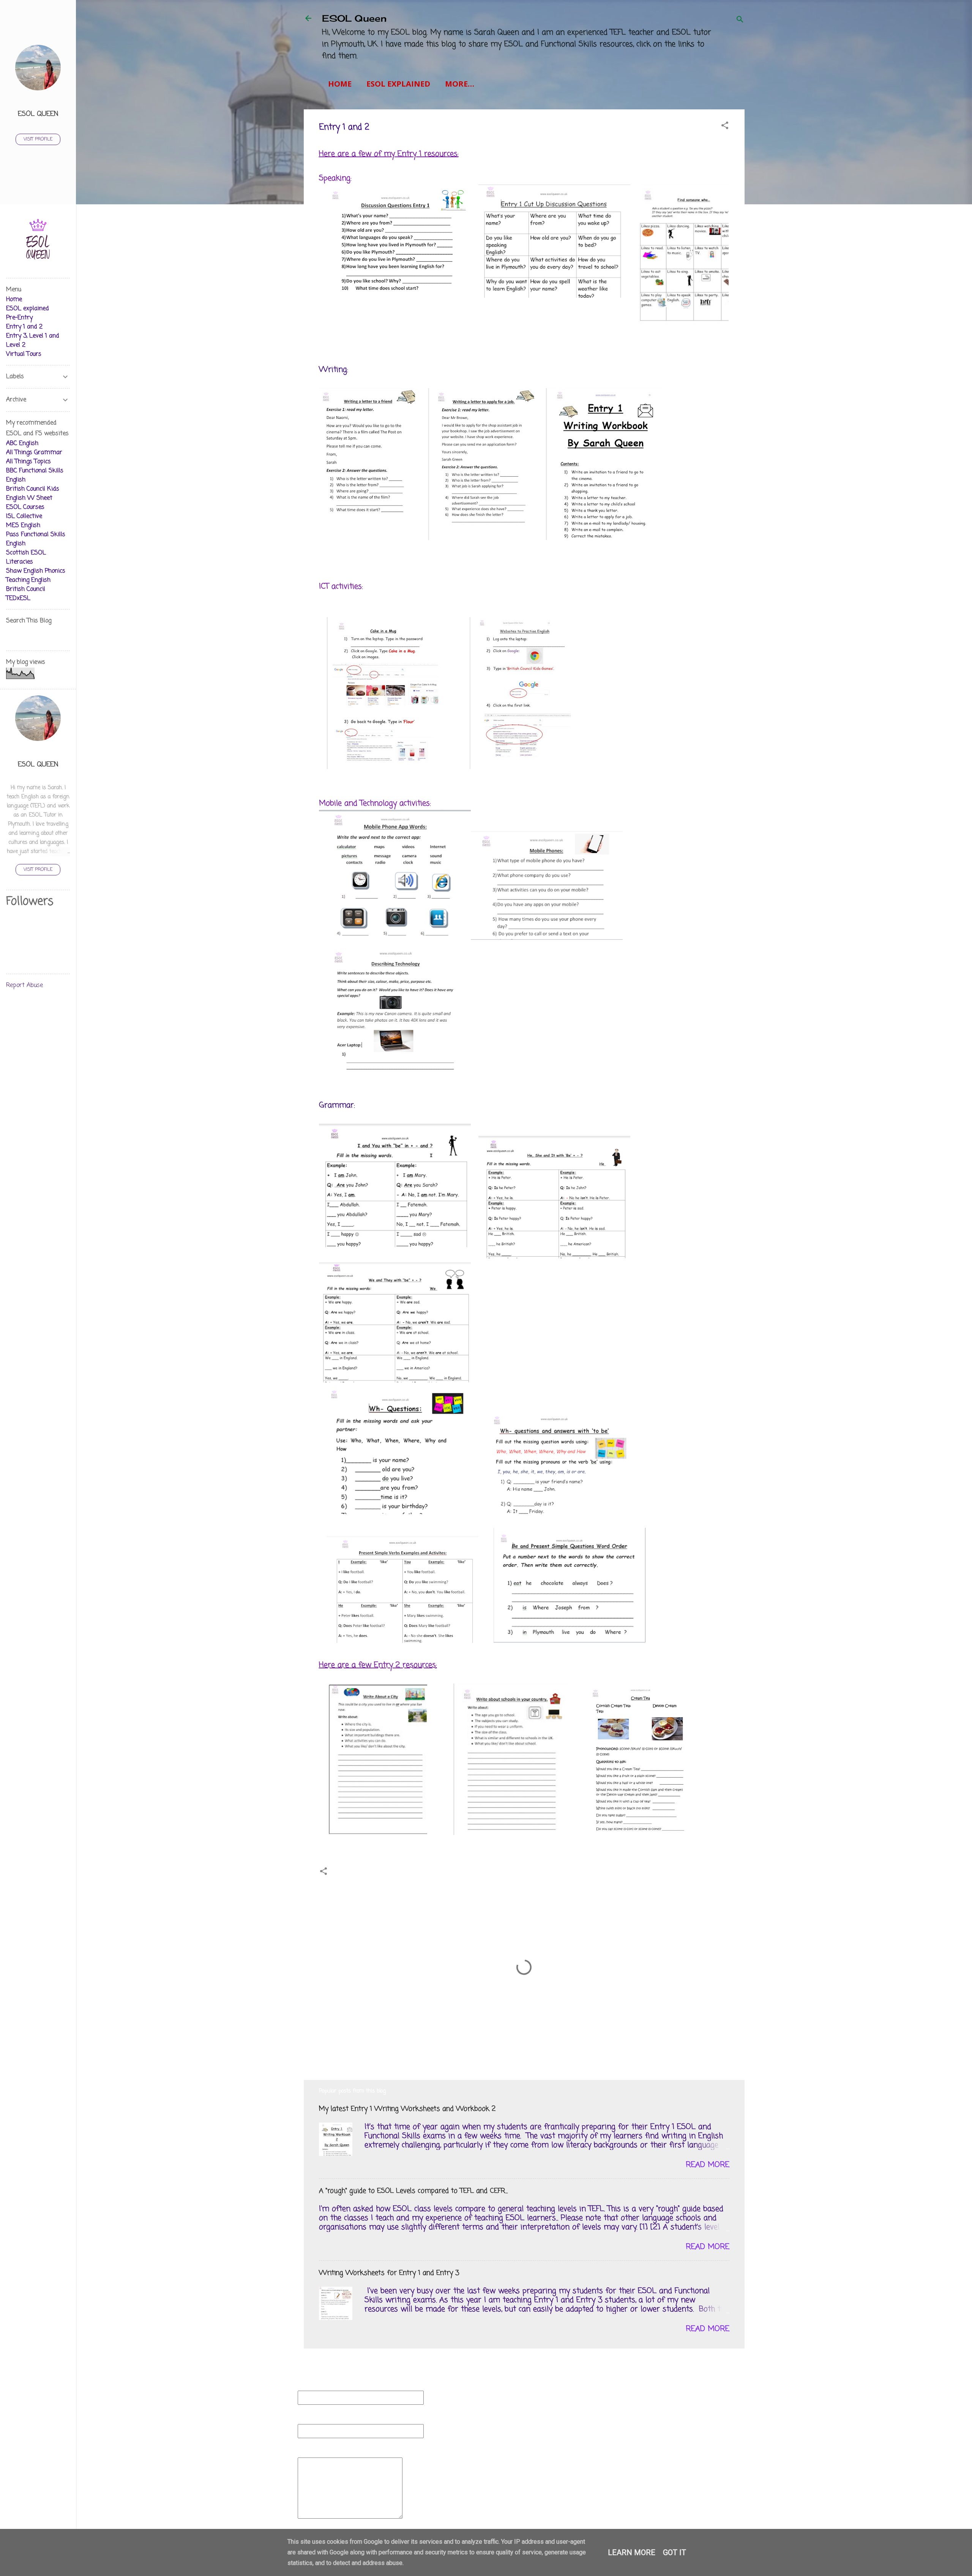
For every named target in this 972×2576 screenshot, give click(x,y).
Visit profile (38, 139)
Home (340, 84)
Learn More (632, 2552)
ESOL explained (398, 84)
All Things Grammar (34, 453)
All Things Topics (28, 462)
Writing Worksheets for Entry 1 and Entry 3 (389, 2273)
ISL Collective (24, 516)
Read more (708, 2165)
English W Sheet (29, 498)
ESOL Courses (25, 507)
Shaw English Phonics (36, 571)
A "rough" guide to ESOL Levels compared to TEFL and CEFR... (413, 2191)
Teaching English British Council (28, 585)
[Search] (740, 21)
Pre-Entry (19, 318)
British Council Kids (33, 489)
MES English (23, 526)
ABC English (22, 444)
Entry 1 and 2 (24, 327)
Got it (675, 2552)
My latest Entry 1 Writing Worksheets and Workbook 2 (407, 2109)
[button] (725, 127)
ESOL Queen (354, 18)
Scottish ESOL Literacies (26, 558)
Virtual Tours (24, 354)
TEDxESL (18, 599)
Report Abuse (24, 986)
